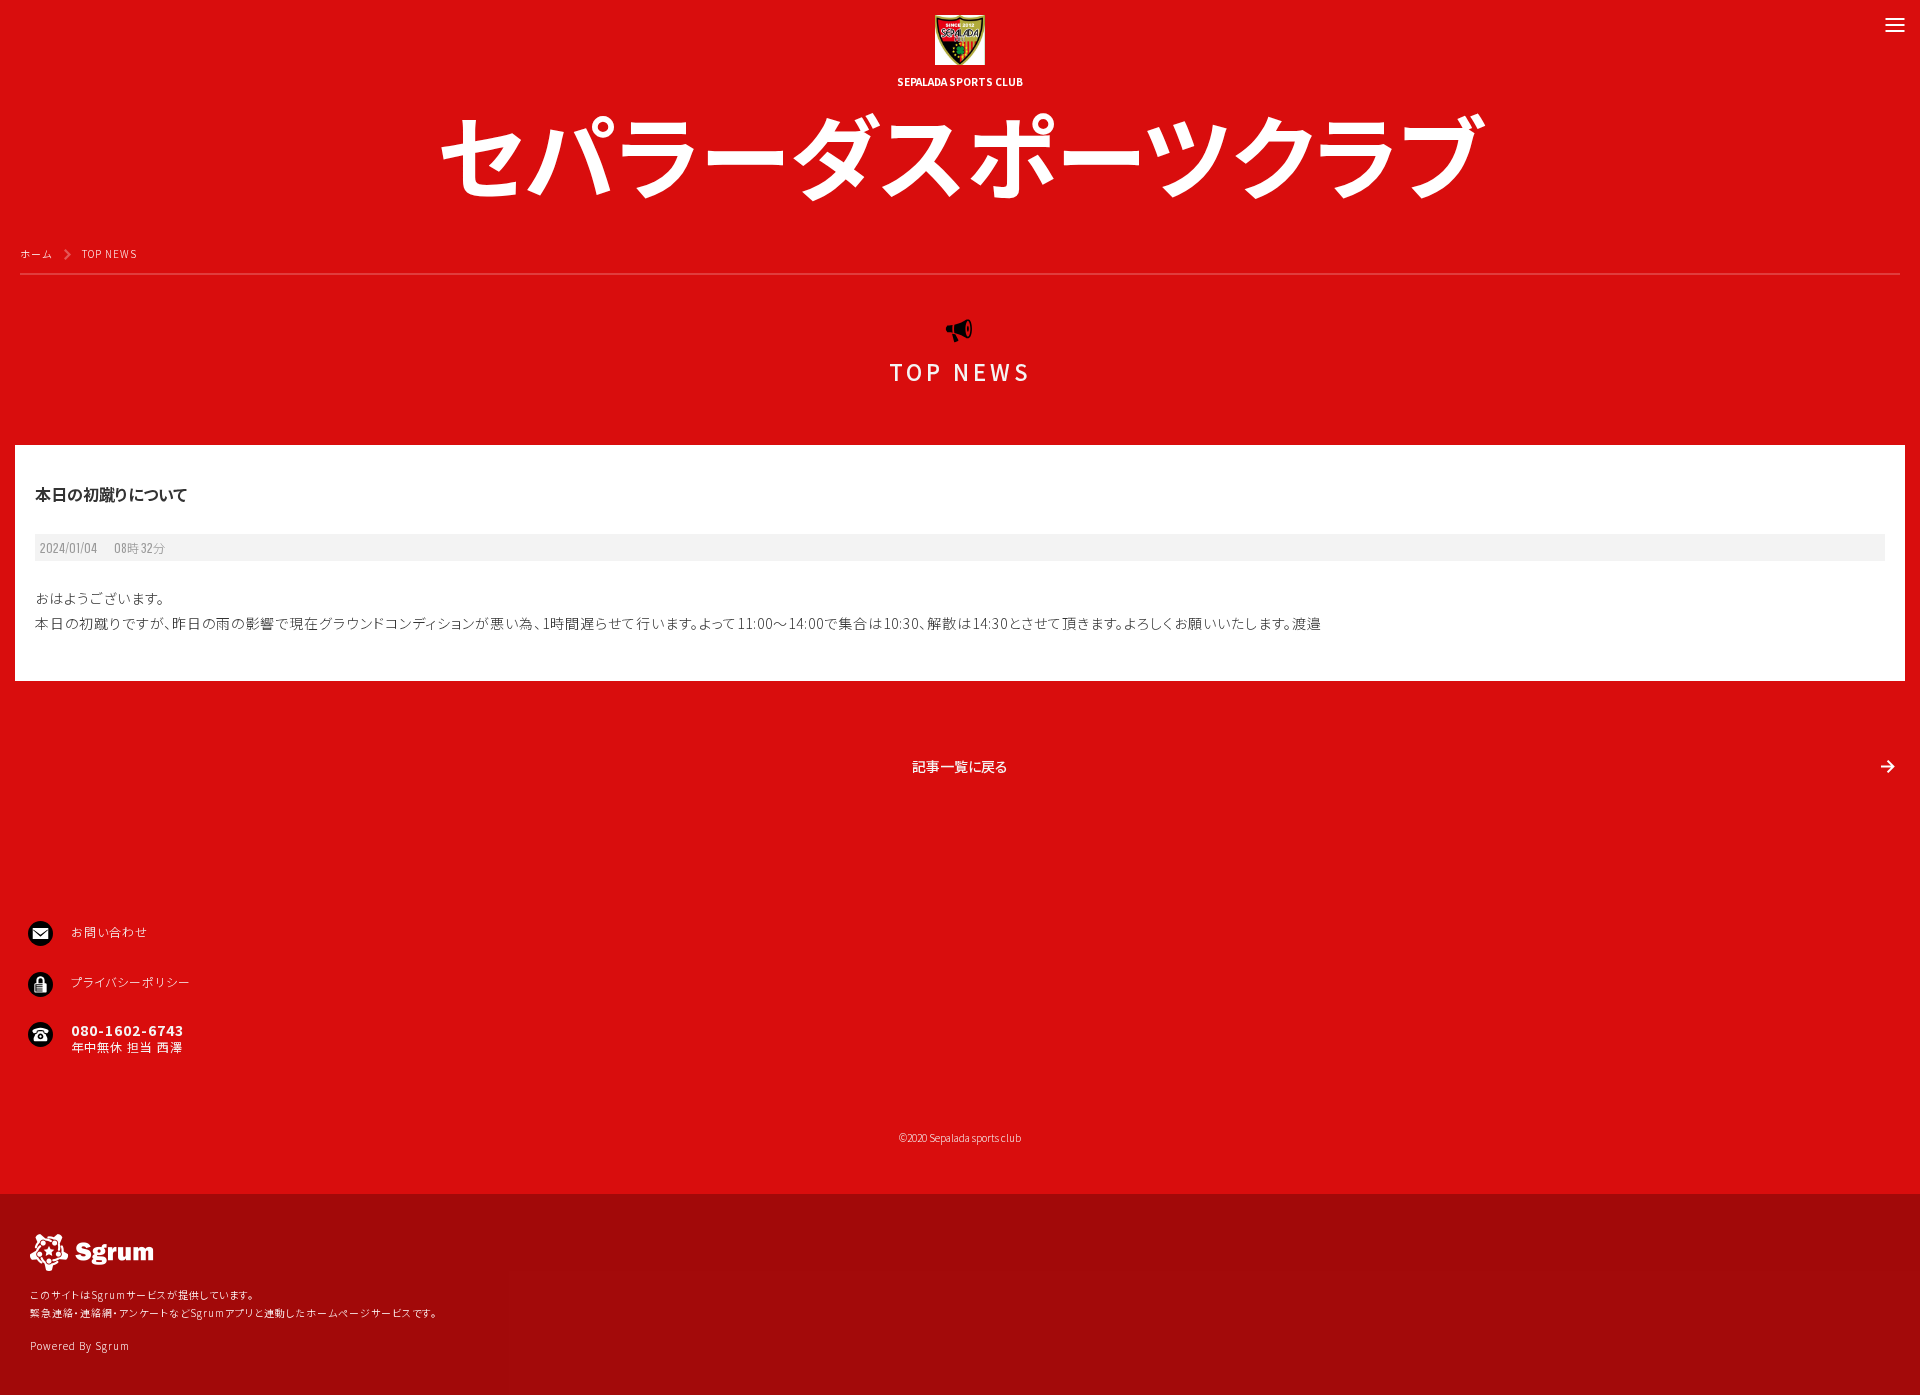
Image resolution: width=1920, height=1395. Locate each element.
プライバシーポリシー (131, 981)
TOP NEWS (109, 253)
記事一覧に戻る (960, 766)
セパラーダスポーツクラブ (960, 147)
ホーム (36, 253)
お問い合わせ (109, 931)
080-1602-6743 (127, 1030)
